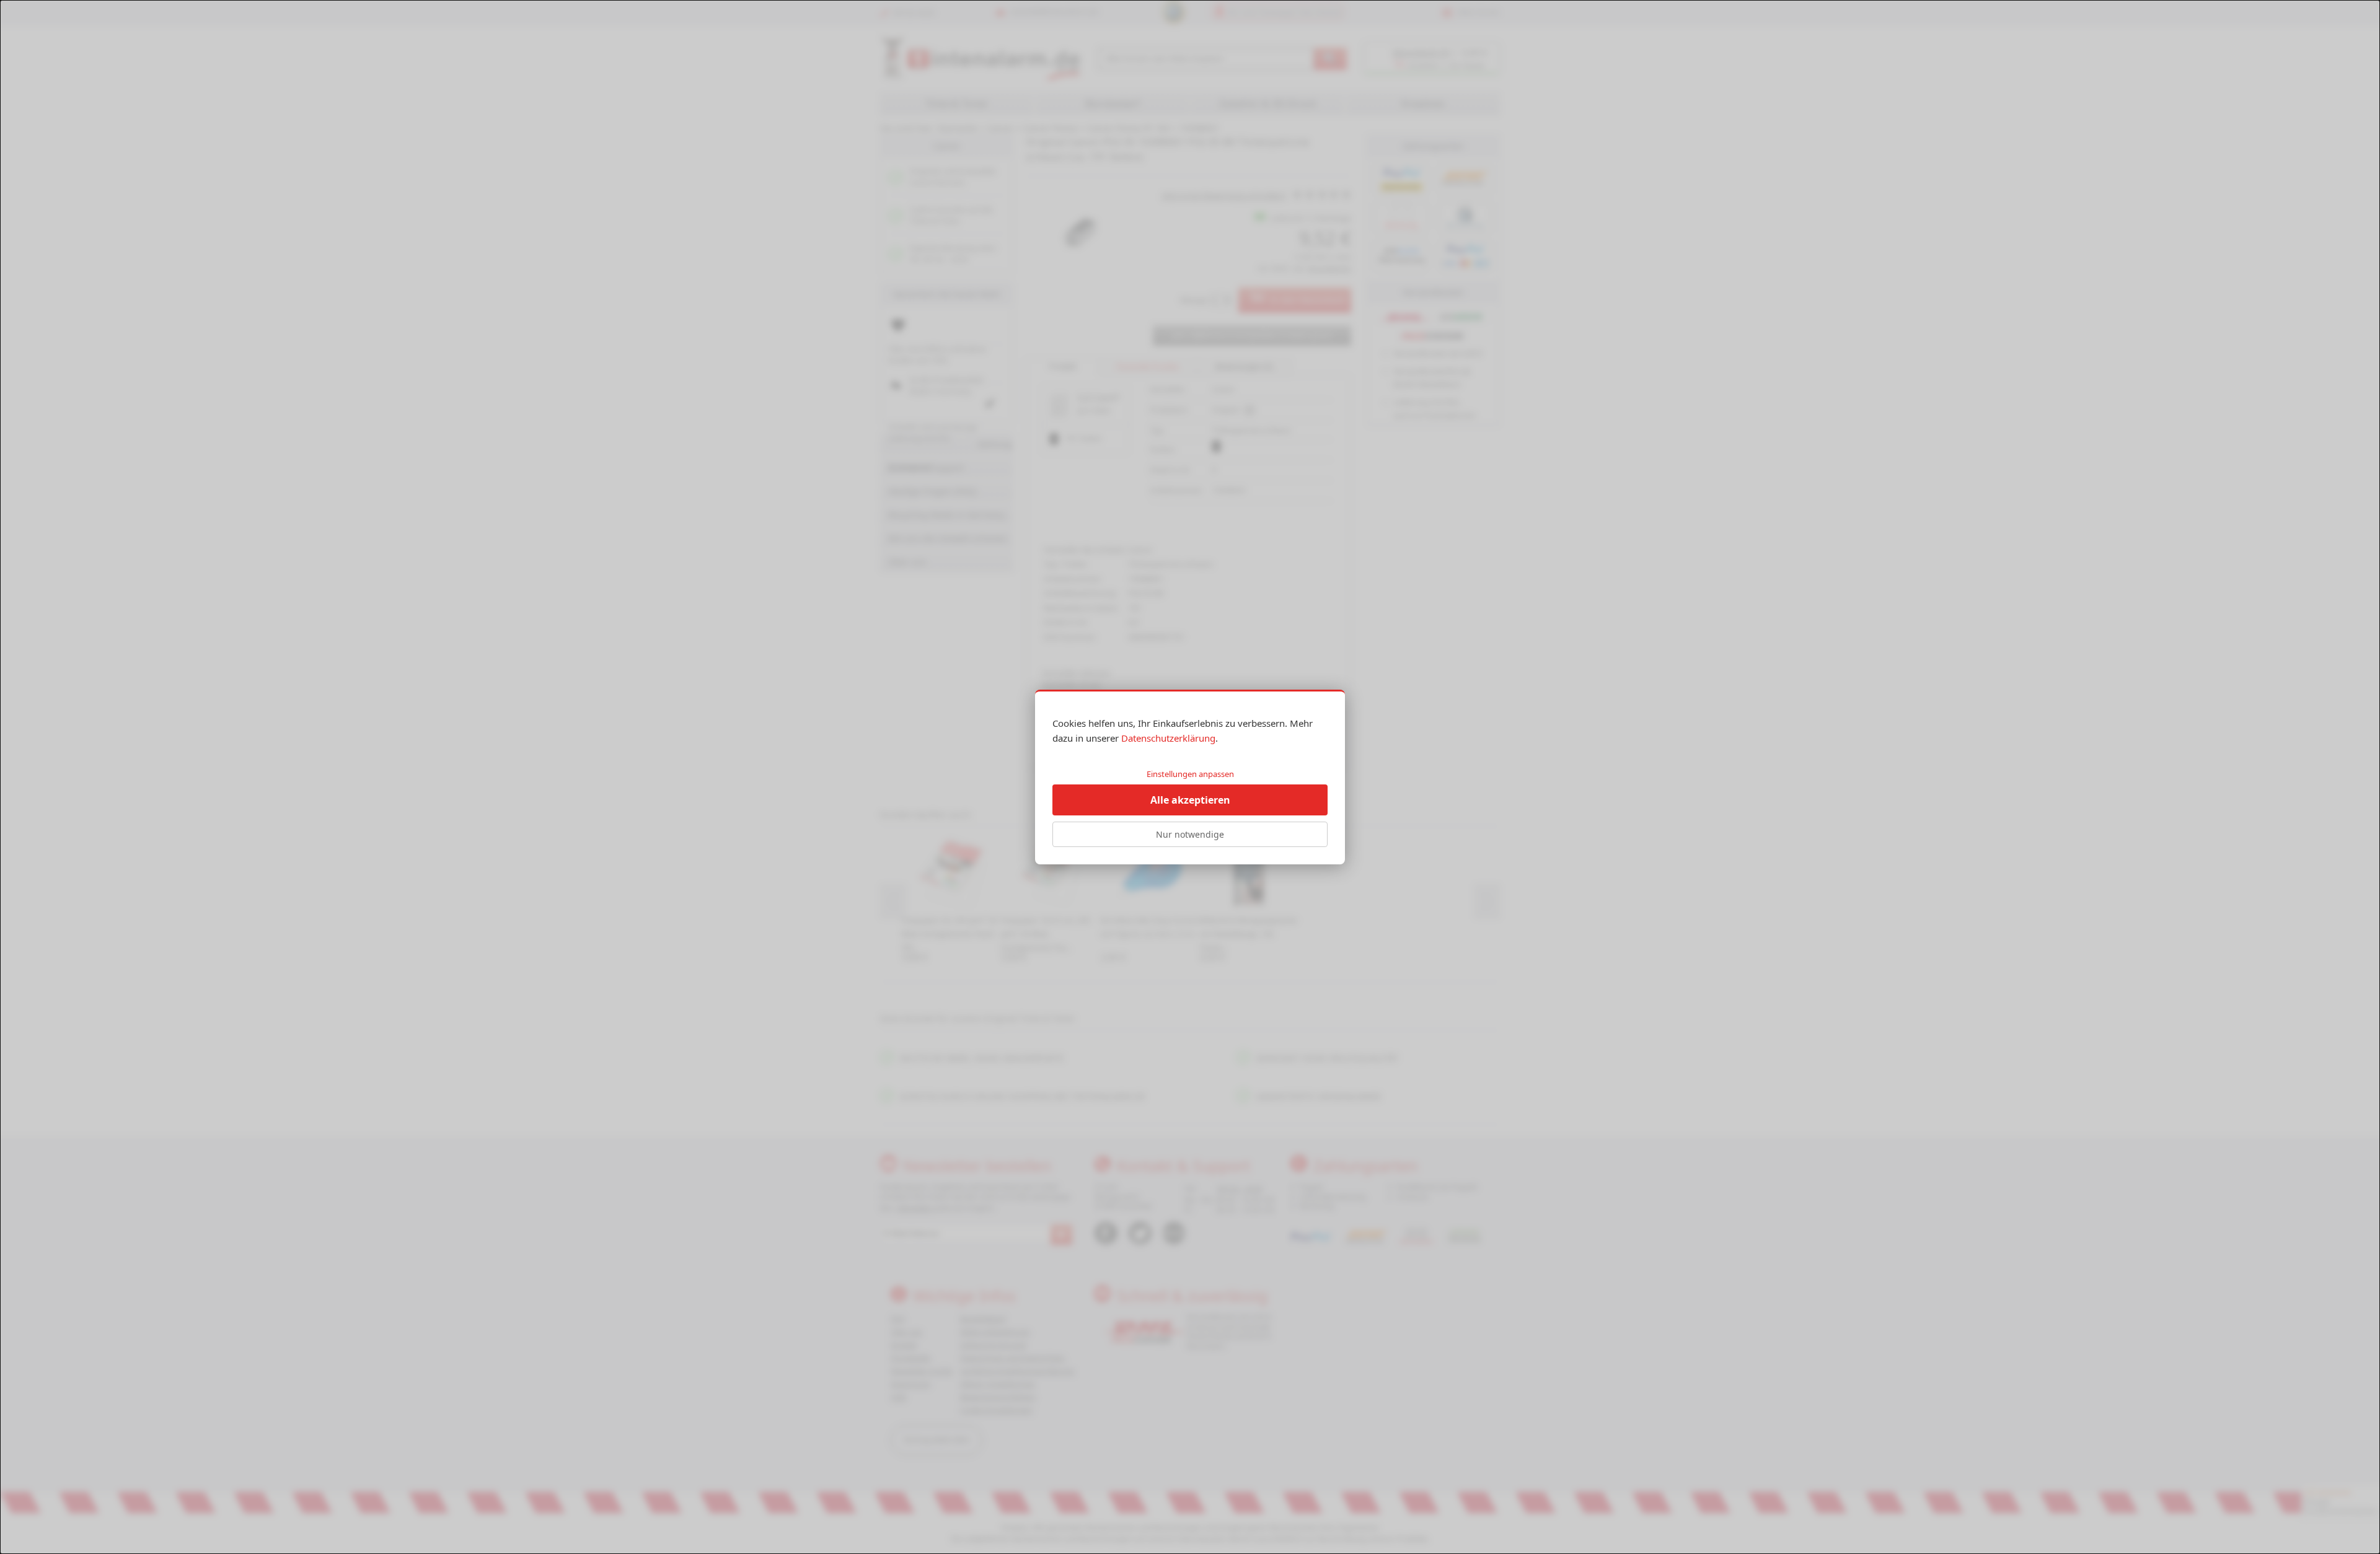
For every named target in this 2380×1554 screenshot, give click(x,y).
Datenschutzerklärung (1168, 738)
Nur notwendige (1190, 834)
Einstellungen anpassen (1190, 774)
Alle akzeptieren (1190, 800)
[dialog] (1190, 777)
